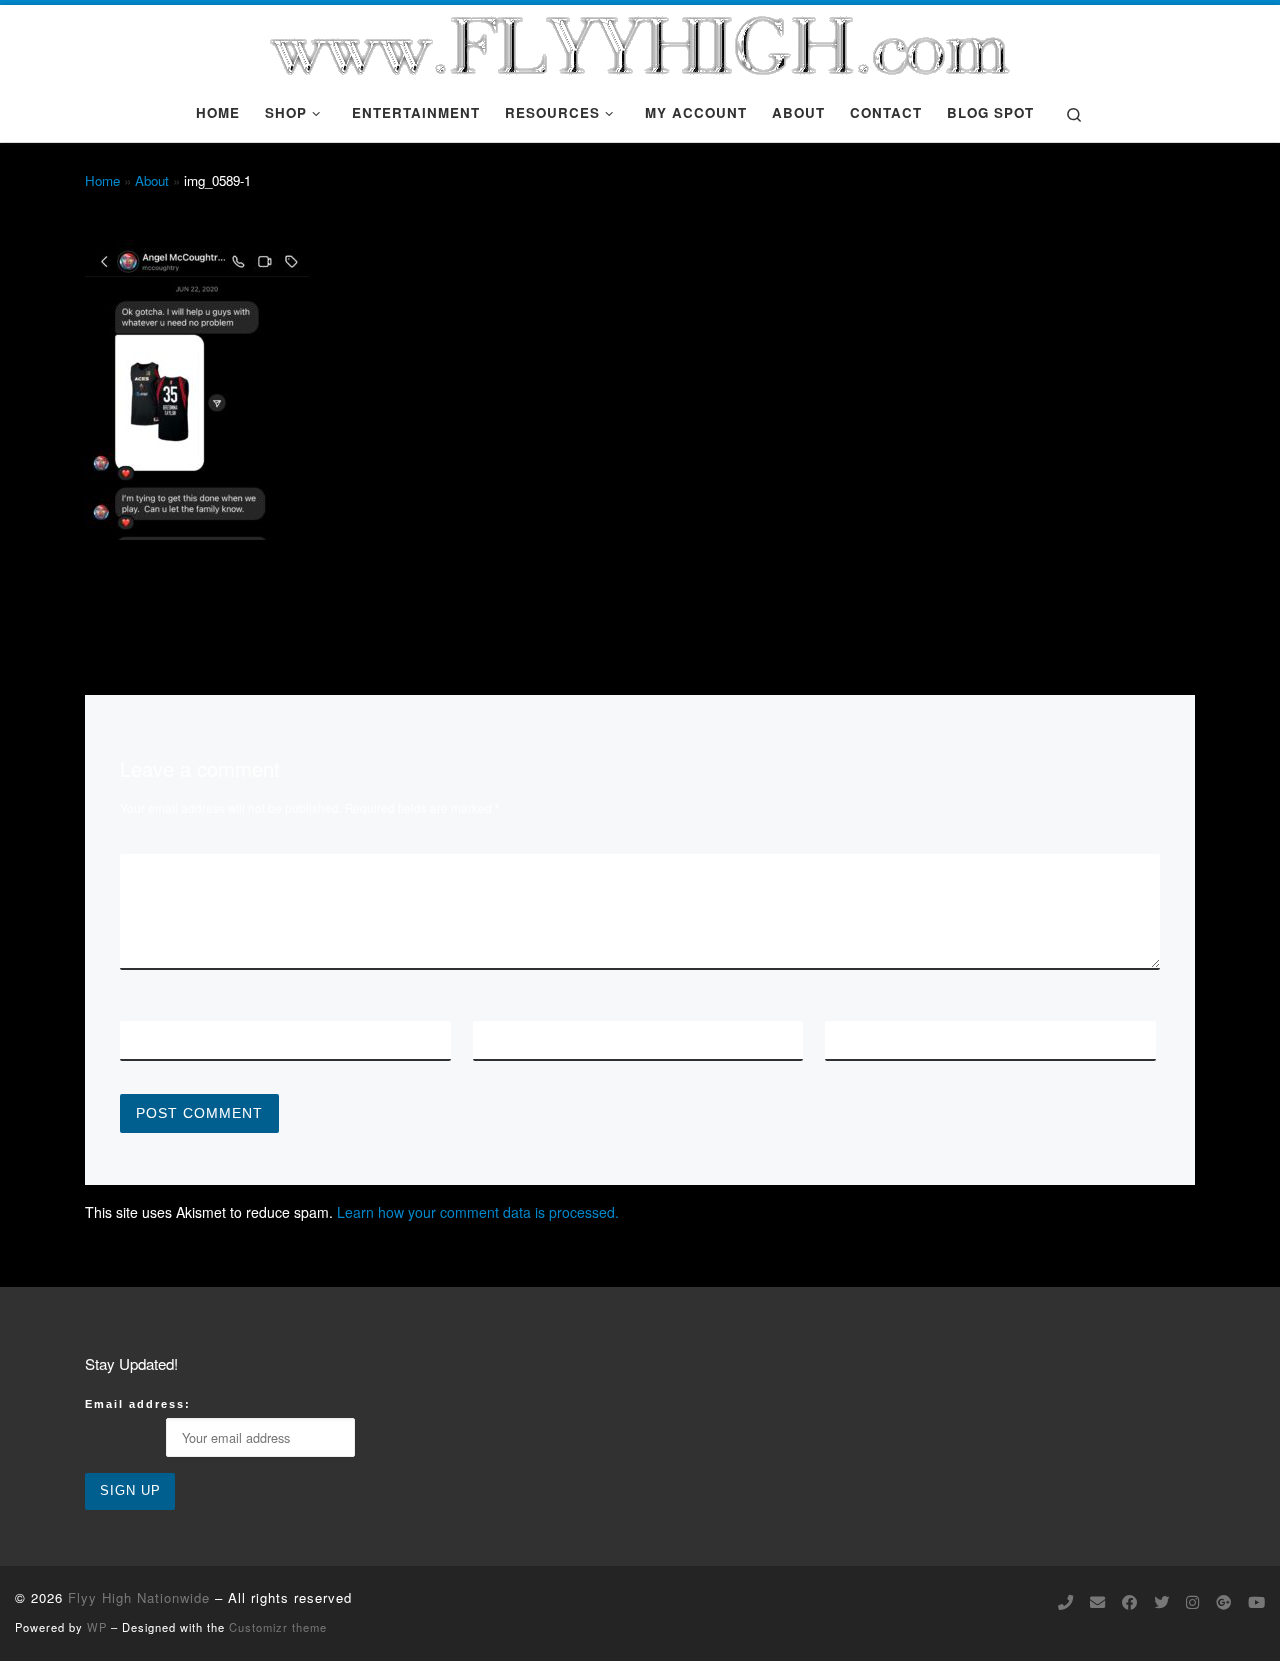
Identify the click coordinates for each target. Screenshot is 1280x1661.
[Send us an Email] (1097, 1602)
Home (102, 180)
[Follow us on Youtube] (1256, 1602)
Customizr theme (278, 1627)
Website (871, 1039)
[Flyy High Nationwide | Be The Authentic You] (640, 39)
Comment (175, 872)
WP (97, 1627)
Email (511, 1039)
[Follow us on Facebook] (1129, 1602)
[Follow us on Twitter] (1161, 1602)
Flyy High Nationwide (139, 1597)
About (152, 180)
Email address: (138, 1404)
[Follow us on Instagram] (1192, 1602)
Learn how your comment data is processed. (478, 1212)
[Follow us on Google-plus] (1223, 1602)
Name (156, 1039)
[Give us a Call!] (1065, 1602)
